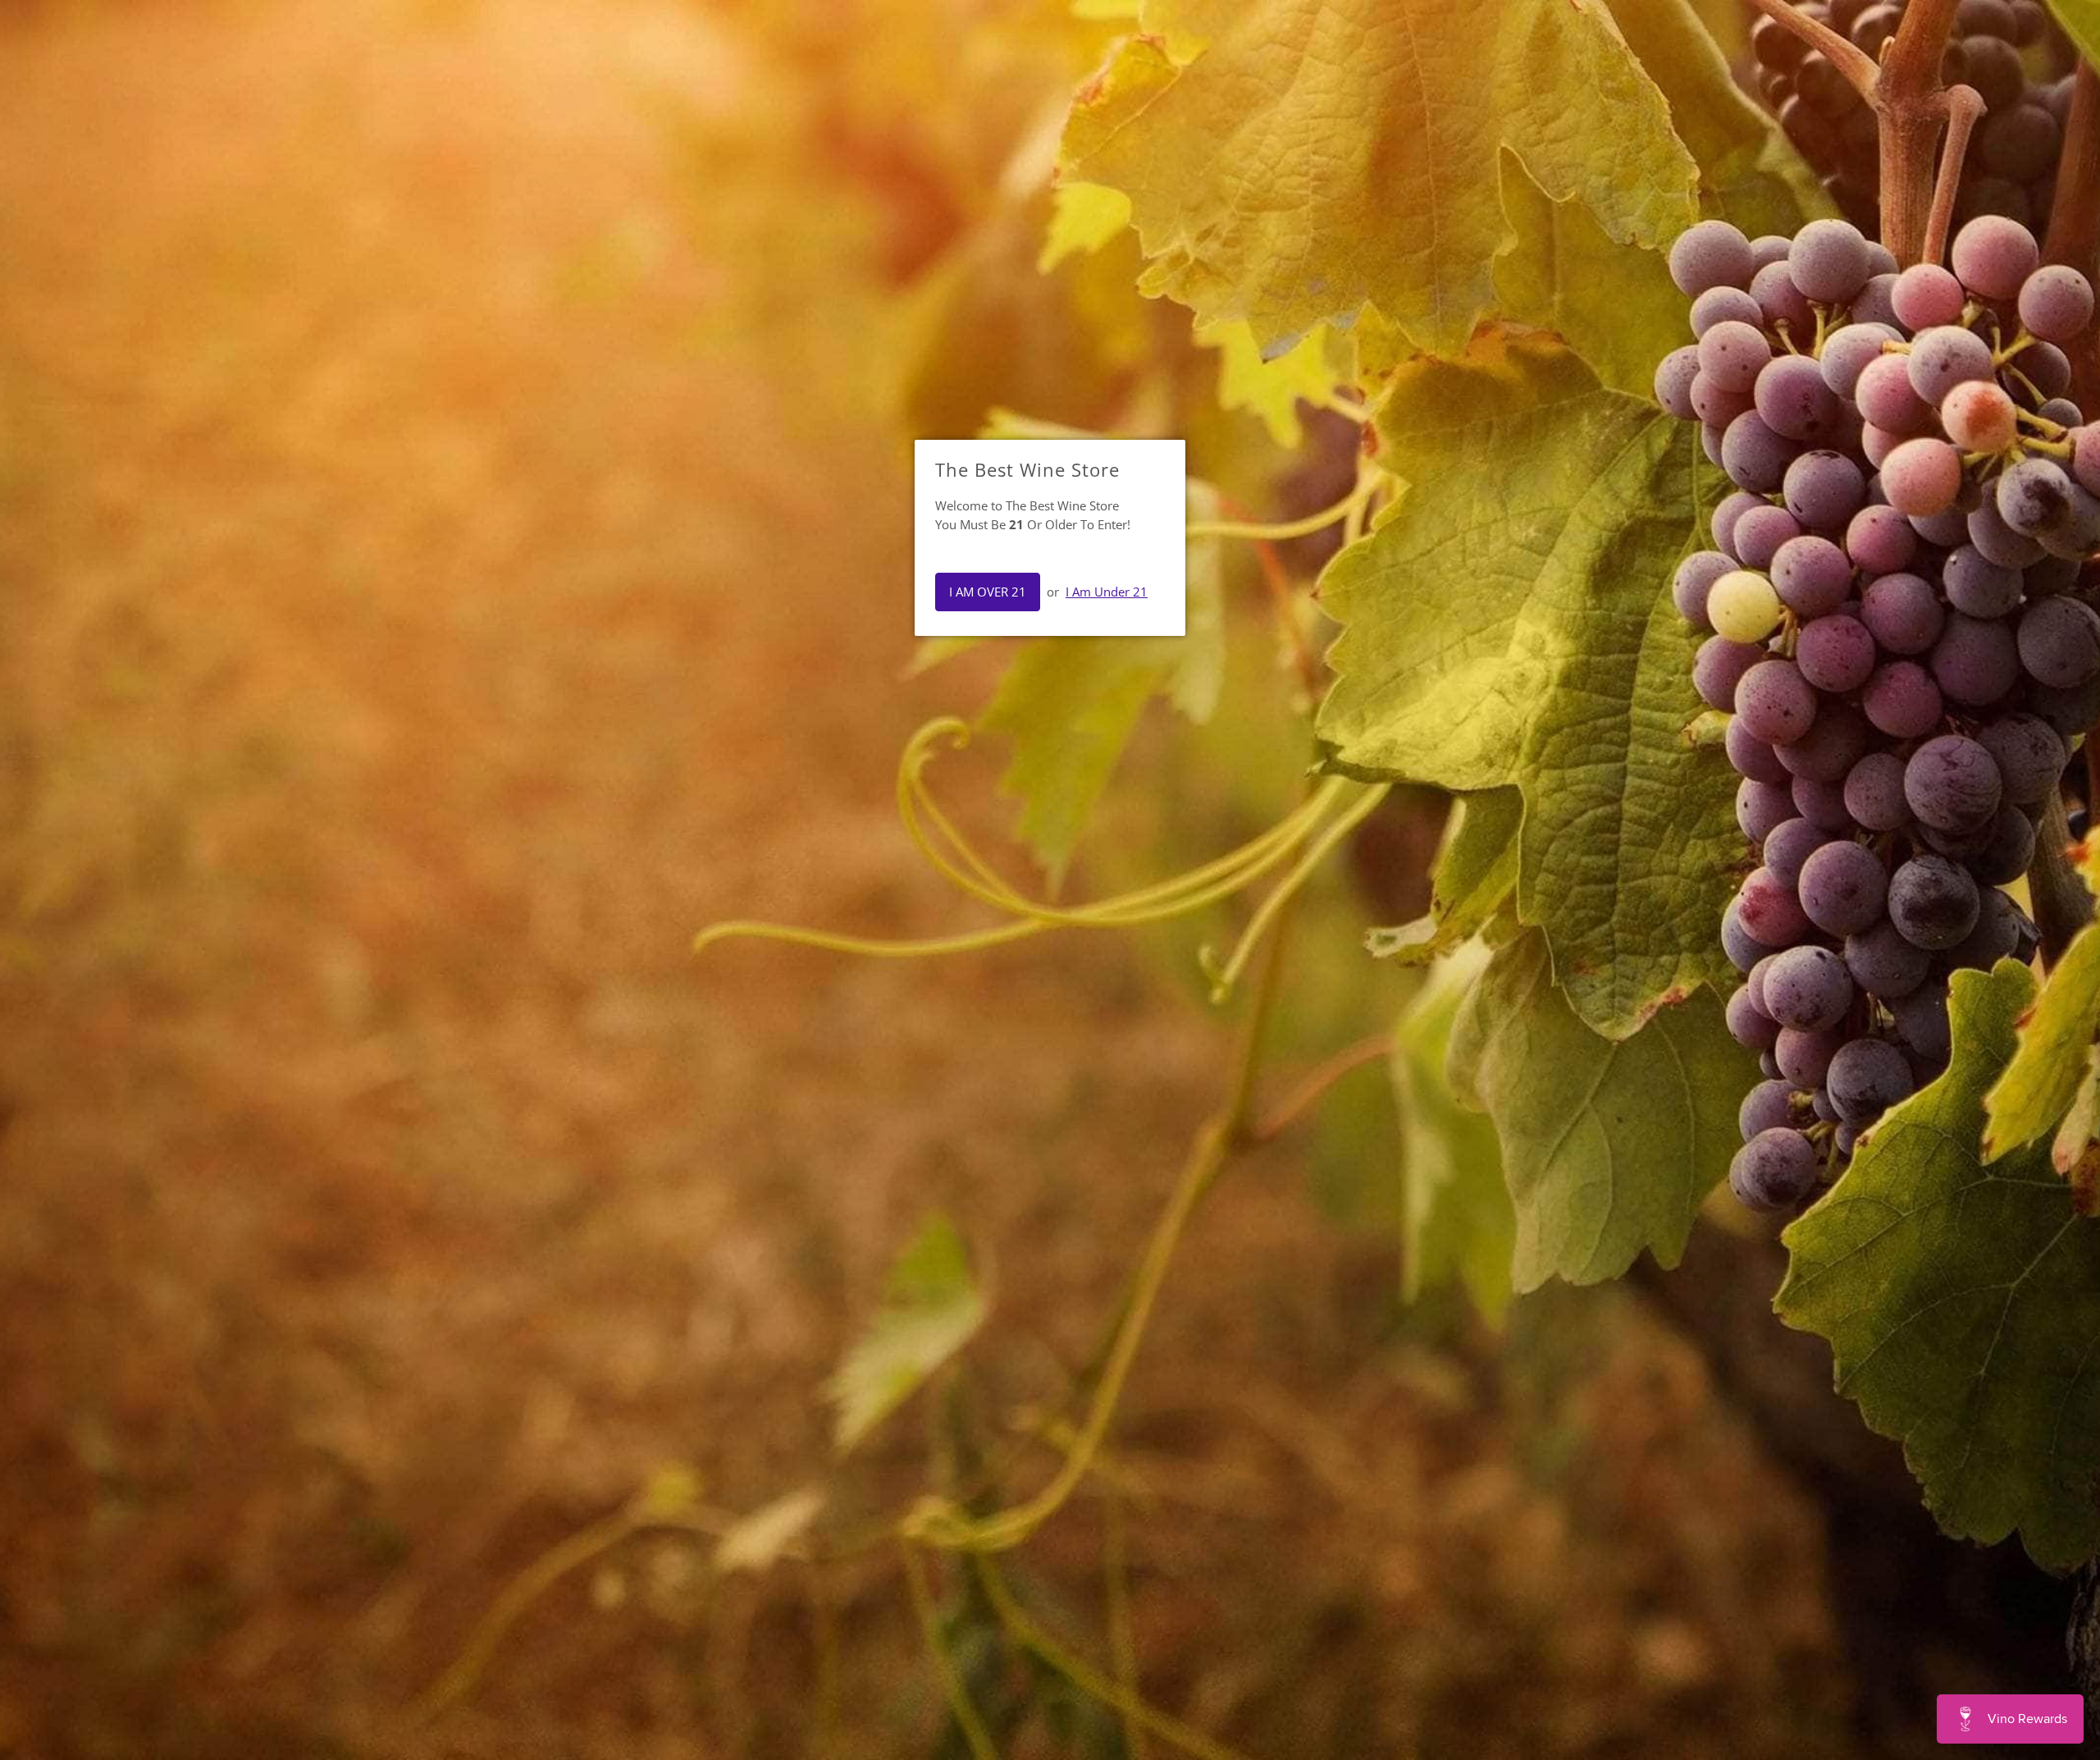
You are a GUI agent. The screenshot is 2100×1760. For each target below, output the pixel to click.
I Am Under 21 (1107, 592)
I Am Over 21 (988, 592)
